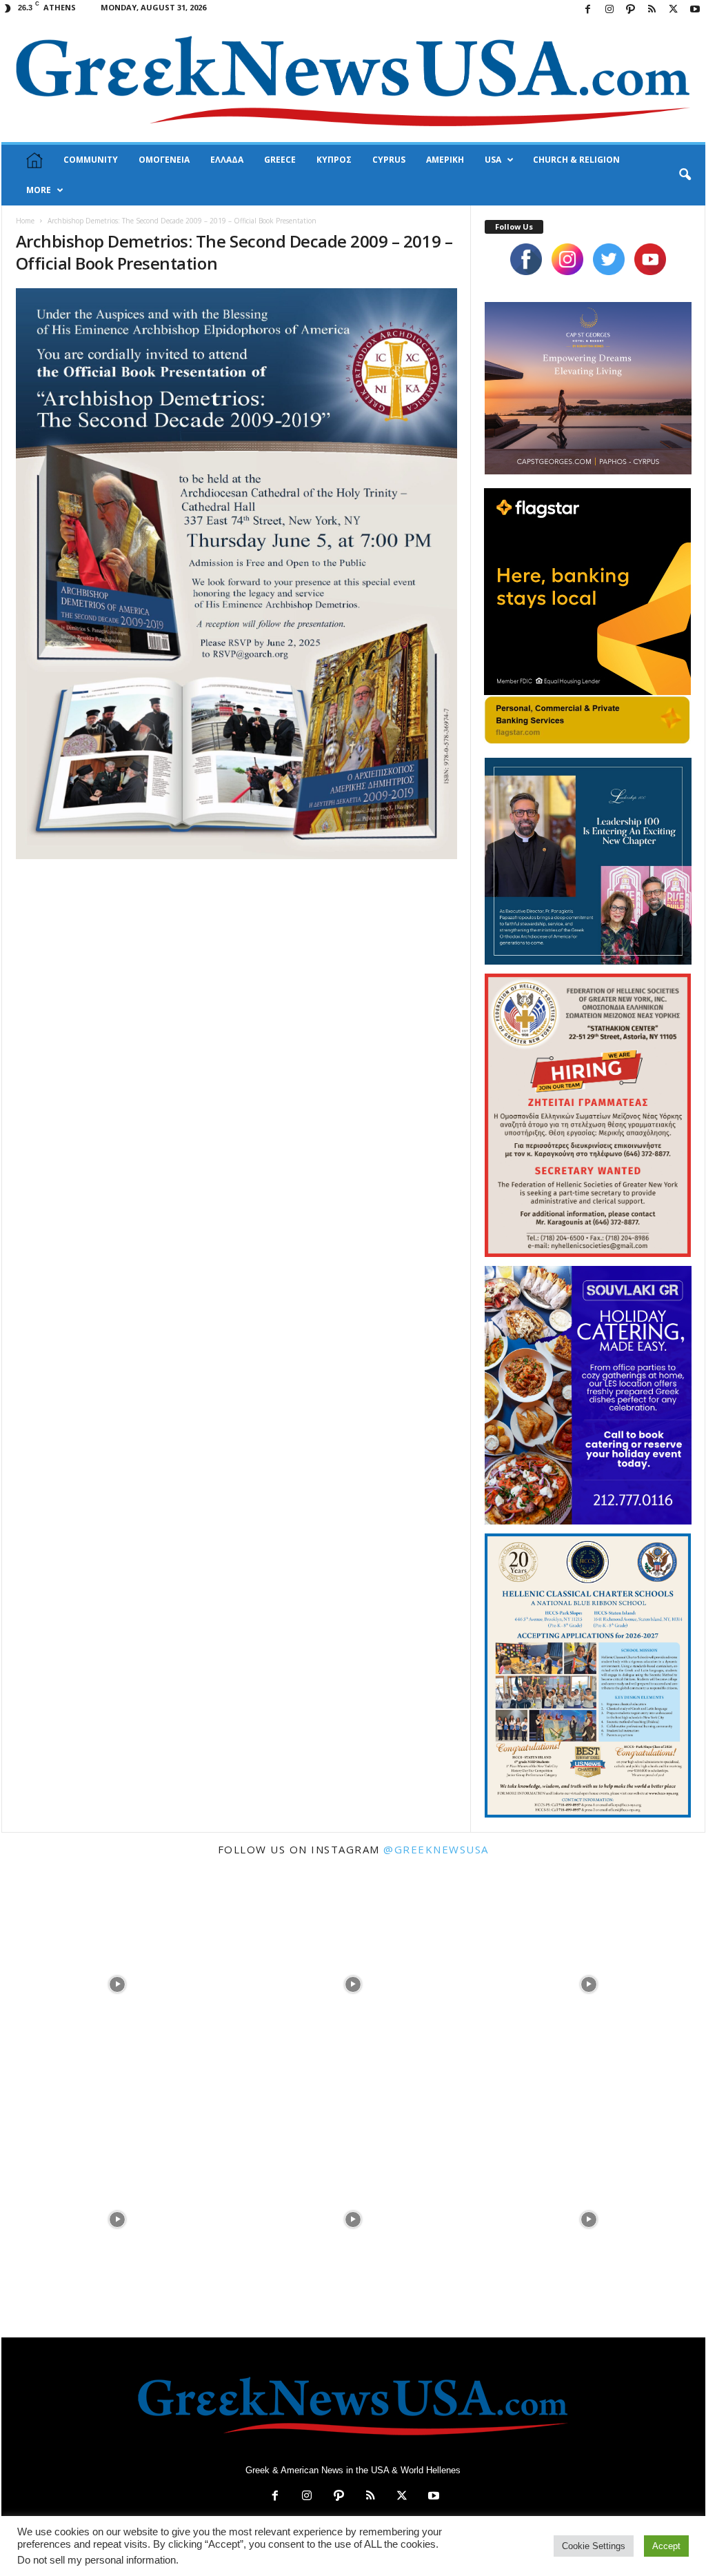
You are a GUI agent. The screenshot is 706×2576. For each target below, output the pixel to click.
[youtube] (650, 259)
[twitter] (609, 259)
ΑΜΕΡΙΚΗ (445, 160)
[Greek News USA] (353, 81)
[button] (685, 175)
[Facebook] (588, 10)
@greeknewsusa (436, 1849)
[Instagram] (609, 10)
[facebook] (526, 259)
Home (25, 221)
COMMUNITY (91, 160)
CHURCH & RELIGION (576, 160)
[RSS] (652, 10)
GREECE (280, 160)
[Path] (631, 10)
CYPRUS (389, 160)
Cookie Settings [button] (594, 2546)
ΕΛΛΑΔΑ (227, 160)
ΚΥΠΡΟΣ (334, 160)
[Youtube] (695, 10)
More (39, 190)
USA (493, 160)
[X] (674, 10)
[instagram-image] (118, 1983)
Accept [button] (666, 2546)
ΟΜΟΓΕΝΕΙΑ (164, 160)
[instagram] (567, 259)
